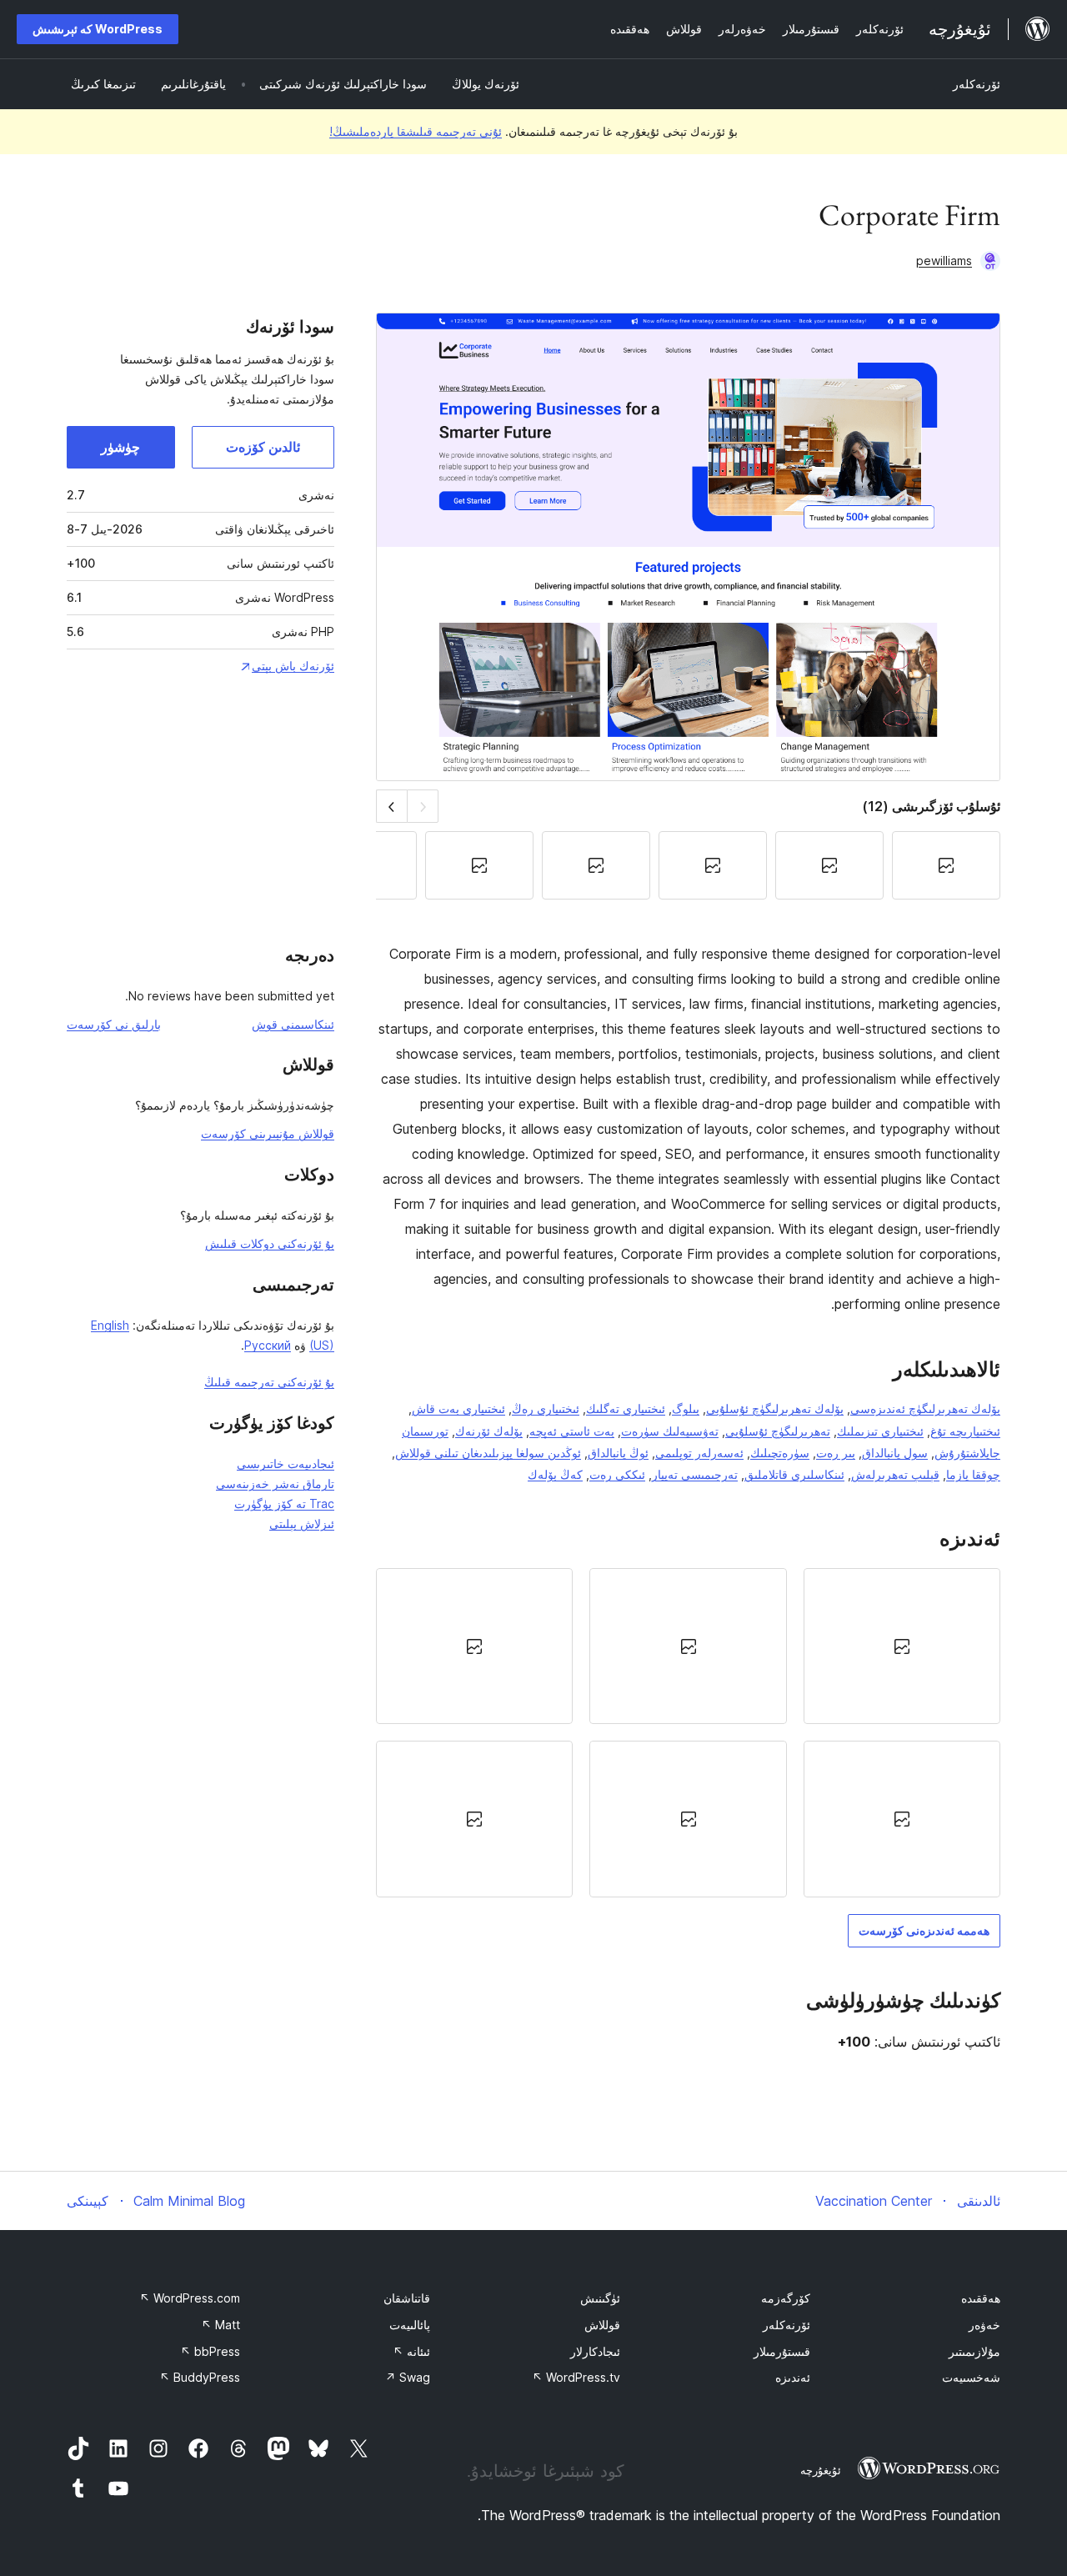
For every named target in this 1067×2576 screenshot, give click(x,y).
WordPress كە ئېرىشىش (98, 29)
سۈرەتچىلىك (780, 1453)
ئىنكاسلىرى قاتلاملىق (794, 1474)
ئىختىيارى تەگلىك (626, 1408)
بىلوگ (686, 1408)
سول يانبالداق (895, 1453)
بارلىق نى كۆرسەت (114, 1024)
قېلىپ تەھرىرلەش (895, 1474)
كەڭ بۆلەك (555, 1474)
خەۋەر (984, 2325)
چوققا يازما (973, 1474)
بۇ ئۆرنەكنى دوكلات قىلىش (270, 1243)
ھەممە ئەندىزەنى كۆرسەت (924, 1930)
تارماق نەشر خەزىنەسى (275, 1483)
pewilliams (944, 261)
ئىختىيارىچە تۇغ (965, 1431)
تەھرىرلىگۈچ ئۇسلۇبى (778, 1431)
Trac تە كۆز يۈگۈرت (284, 1504)
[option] (902, 1646)
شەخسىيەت (971, 2377)
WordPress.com (190, 2298)
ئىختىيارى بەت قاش (458, 1408)
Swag (408, 2377)
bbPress (210, 2351)
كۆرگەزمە (786, 2298)
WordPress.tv (576, 2377)
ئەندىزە (793, 2377)
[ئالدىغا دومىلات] (391, 806)
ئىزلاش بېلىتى (302, 1524)
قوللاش (602, 2325)
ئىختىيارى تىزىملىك (880, 1431)
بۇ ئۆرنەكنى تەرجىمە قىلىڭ (269, 1382)
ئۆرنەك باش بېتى (293, 666)
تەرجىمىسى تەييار (695, 1474)
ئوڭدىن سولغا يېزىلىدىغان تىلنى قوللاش (488, 1453)
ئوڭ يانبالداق (618, 1453)
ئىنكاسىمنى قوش (293, 1024)
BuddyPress (200, 2377)
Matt (220, 2325)
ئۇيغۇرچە (821, 2470)
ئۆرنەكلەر (977, 84)
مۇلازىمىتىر (974, 2351)
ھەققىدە (981, 2298)
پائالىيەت (410, 2325)
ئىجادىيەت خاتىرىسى (286, 1463)
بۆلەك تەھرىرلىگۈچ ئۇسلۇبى (775, 1408)
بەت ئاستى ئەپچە (572, 1431)
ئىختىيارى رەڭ (546, 1408)
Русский (268, 1345)
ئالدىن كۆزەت (263, 447)
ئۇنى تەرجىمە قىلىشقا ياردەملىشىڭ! (416, 131)
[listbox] (688, 1732)
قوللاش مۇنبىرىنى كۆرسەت (268, 1133)
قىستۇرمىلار (782, 2351)
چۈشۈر (120, 447)
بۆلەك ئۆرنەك (489, 1431)
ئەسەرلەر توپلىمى (699, 1453)
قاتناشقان (407, 2298)
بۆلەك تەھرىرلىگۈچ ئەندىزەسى (925, 1408)
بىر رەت (836, 1453)
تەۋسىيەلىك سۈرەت (670, 1431)
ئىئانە (411, 2351)
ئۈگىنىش (600, 2298)
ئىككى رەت (617, 1474)
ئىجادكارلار (595, 2351)
